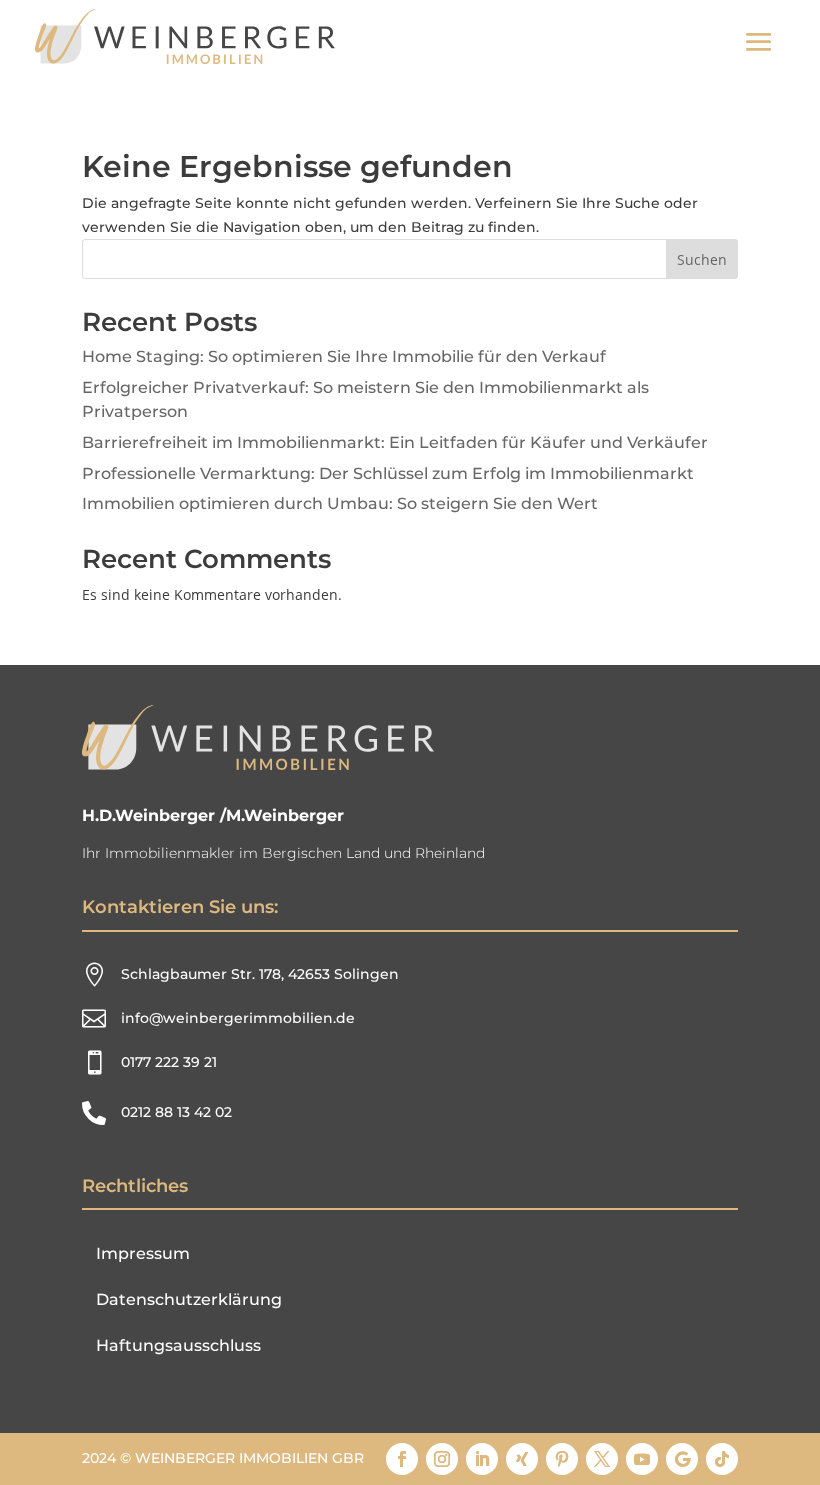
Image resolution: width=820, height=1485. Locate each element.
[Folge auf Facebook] (402, 1459)
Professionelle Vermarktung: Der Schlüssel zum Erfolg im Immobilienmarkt (388, 473)
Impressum (143, 1253)
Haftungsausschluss (178, 1345)
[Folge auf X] (602, 1459)
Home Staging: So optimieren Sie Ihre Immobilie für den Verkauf (344, 356)
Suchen (702, 259)
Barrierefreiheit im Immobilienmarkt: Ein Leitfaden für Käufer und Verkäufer (395, 442)
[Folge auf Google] (682, 1459)
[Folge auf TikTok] (722, 1459)
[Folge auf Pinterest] (562, 1459)
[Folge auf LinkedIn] (482, 1459)
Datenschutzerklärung (189, 1299)
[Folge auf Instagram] (442, 1459)
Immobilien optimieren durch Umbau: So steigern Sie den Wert (340, 503)
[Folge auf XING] (522, 1459)
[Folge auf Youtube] (642, 1459)
